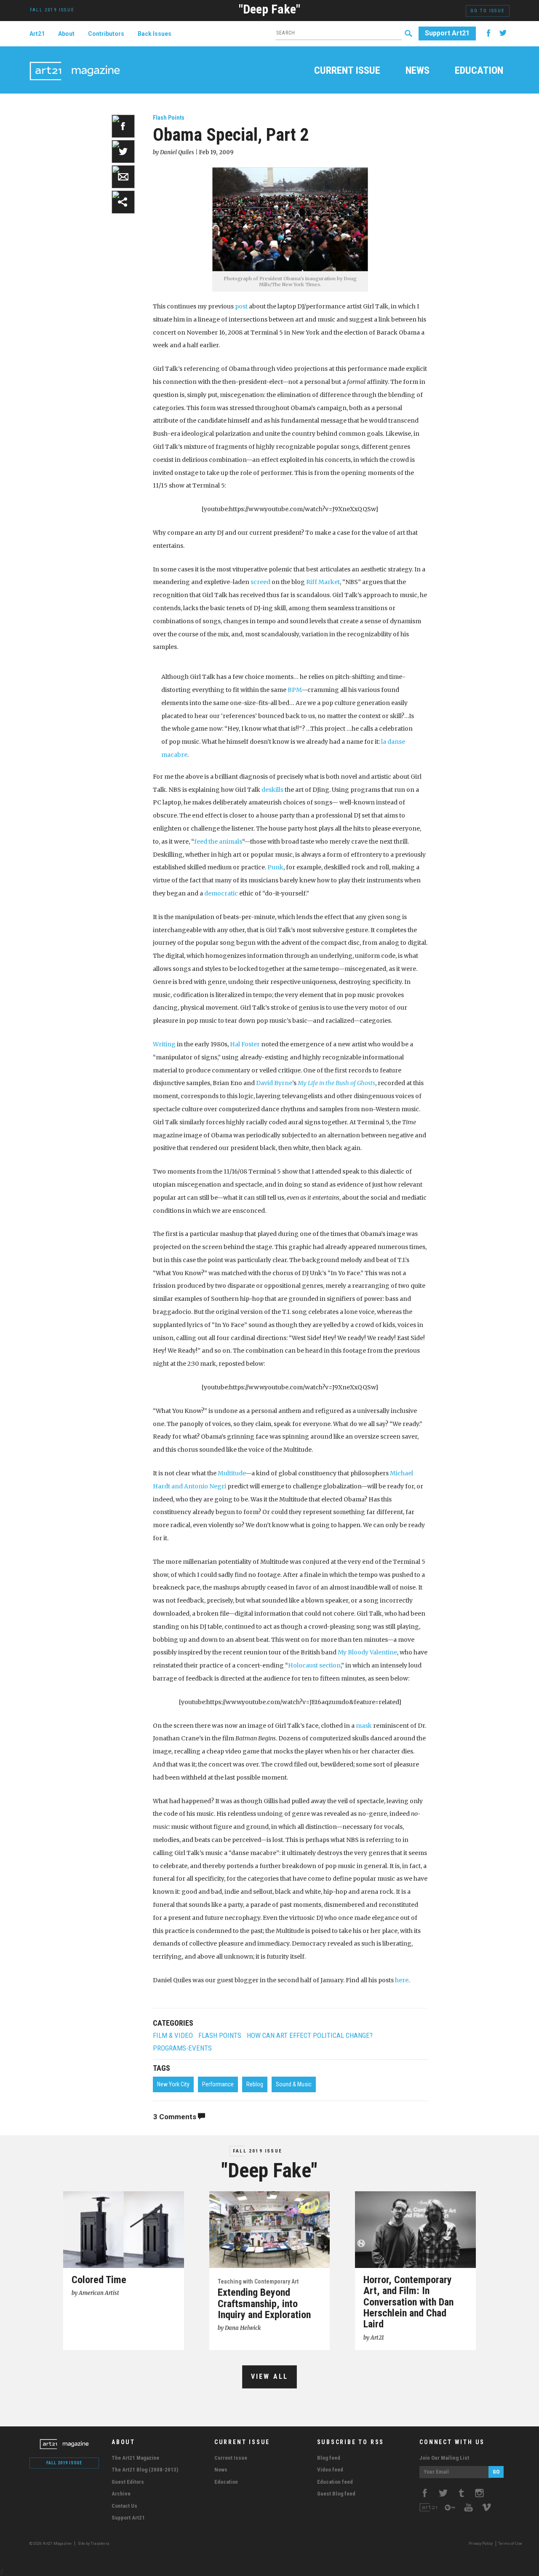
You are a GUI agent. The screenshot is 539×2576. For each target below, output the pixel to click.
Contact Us (124, 2506)
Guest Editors (128, 2482)
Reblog (255, 2084)
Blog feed (329, 2458)
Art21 (37, 34)
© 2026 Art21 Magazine (51, 2544)
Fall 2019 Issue (257, 2151)
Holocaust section (314, 1665)
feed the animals (218, 842)
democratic (221, 893)
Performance (218, 2084)
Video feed (330, 2470)
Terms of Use (510, 2544)
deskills (272, 790)
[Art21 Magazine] (75, 61)
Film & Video (173, 2036)
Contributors (106, 34)
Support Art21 (447, 33)
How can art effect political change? (310, 2036)
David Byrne (274, 1083)
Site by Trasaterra (94, 2544)
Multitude (232, 1473)
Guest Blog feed (336, 2494)
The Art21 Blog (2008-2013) (145, 2470)
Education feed (335, 2482)
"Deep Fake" (269, 9)
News (418, 71)
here (402, 1980)
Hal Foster (245, 1044)
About (66, 34)
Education (479, 71)
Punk (275, 867)
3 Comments (176, 2117)
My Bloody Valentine (367, 1652)
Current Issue (347, 71)
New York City (173, 2084)
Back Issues (155, 34)
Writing (164, 1044)
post (241, 306)
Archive (121, 2494)
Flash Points (169, 118)
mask (364, 1726)
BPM (295, 690)
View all (270, 2376)
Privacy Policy (481, 2544)
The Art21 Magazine (135, 2458)
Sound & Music (294, 2084)
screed (260, 582)
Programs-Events (182, 2048)
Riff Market (323, 582)
